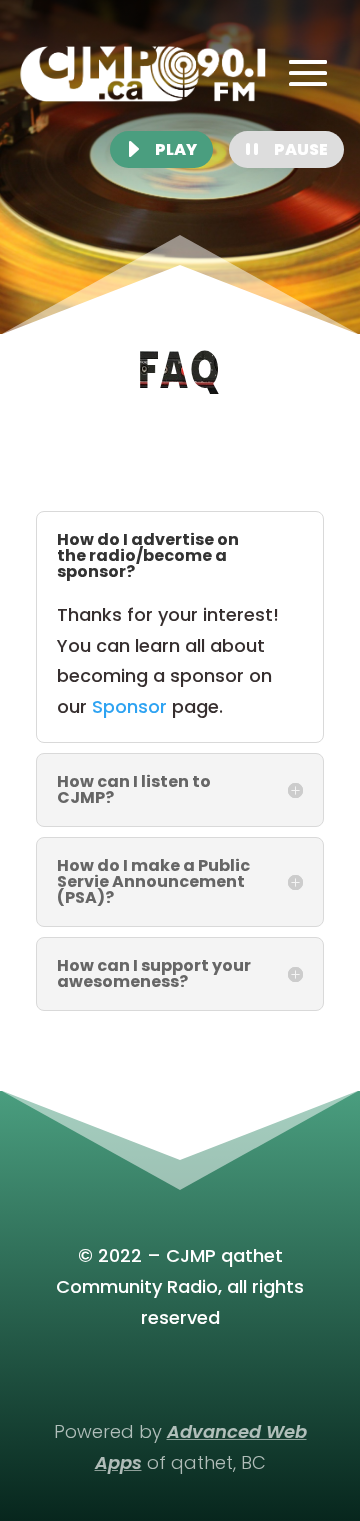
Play (176, 149)
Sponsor (129, 706)
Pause (301, 149)
